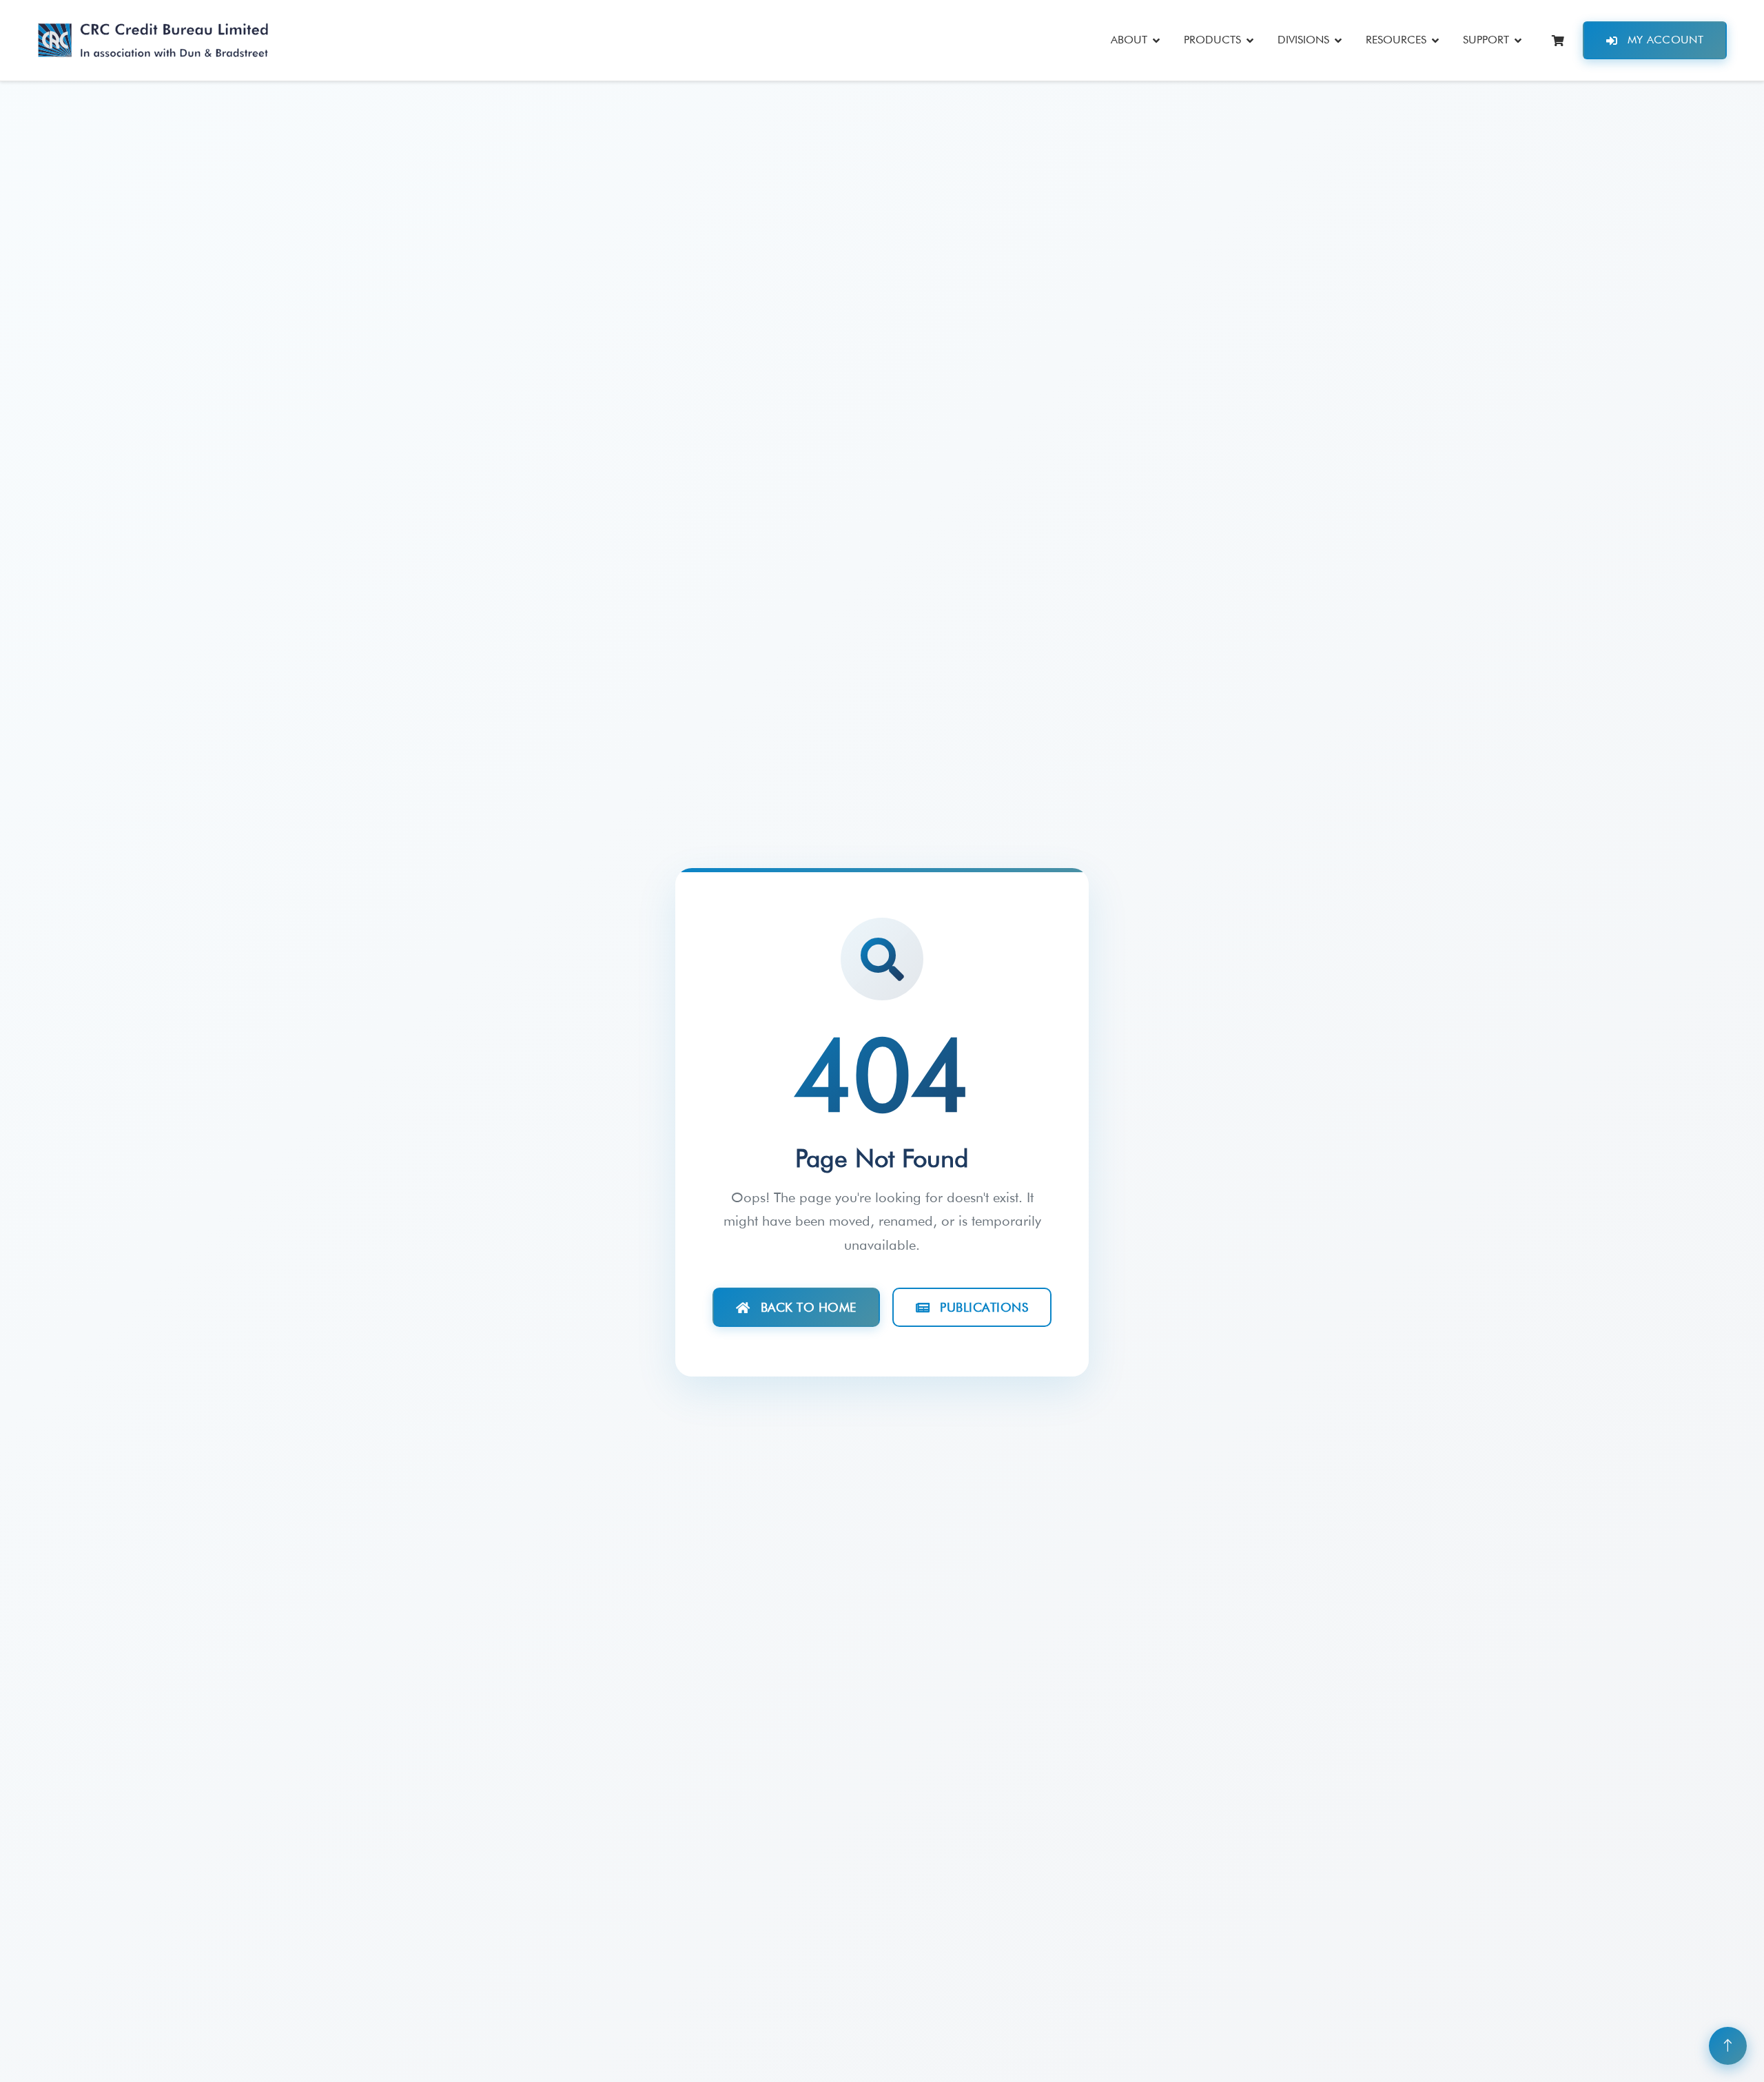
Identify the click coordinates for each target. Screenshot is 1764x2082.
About (1129, 40)
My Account (1665, 40)
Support (1486, 40)
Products (1212, 40)
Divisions (1303, 40)
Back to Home (809, 1307)
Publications (984, 1307)
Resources (1396, 40)
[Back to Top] (1728, 2046)
